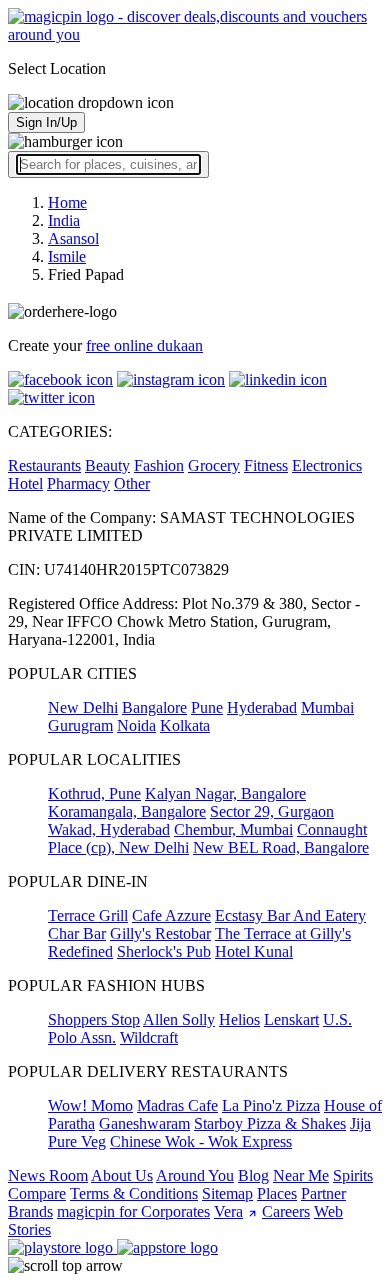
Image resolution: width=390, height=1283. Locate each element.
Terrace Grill (88, 915)
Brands (30, 1211)
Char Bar (77, 933)
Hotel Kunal (254, 951)
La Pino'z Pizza (271, 1105)
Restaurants (44, 465)
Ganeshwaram (144, 1123)
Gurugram (80, 725)
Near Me (301, 1175)
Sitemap (227, 1193)
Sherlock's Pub (164, 951)
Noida (136, 725)
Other (132, 483)
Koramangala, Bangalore (127, 811)
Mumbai (327, 707)
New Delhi (83, 707)
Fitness (266, 465)
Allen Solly (179, 1019)
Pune (207, 707)
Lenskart (291, 1019)
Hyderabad (262, 707)
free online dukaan (144, 345)
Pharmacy (78, 483)
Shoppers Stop (94, 1019)
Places (277, 1193)
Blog (253, 1175)
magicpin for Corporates (133, 1211)
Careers (286, 1211)
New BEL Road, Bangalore (281, 847)
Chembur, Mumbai (233, 829)
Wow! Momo (90, 1105)
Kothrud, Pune (94, 793)
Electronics (327, 465)
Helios (239, 1019)
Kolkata (185, 725)
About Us (122, 1175)
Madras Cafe (177, 1105)
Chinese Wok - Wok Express (201, 1141)
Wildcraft (149, 1037)
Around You (195, 1175)
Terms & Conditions (134, 1193)
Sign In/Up (46, 122)
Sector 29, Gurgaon (272, 811)
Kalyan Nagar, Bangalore (225, 793)
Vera (228, 1211)
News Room (48, 1175)
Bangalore (154, 707)
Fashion (159, 465)
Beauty (107, 465)
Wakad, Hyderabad (109, 829)
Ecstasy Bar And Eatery (290, 915)
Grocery (214, 465)
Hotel (25, 483)
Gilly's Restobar (160, 933)
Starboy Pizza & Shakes (270, 1123)
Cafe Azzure (171, 915)
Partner (323, 1193)
